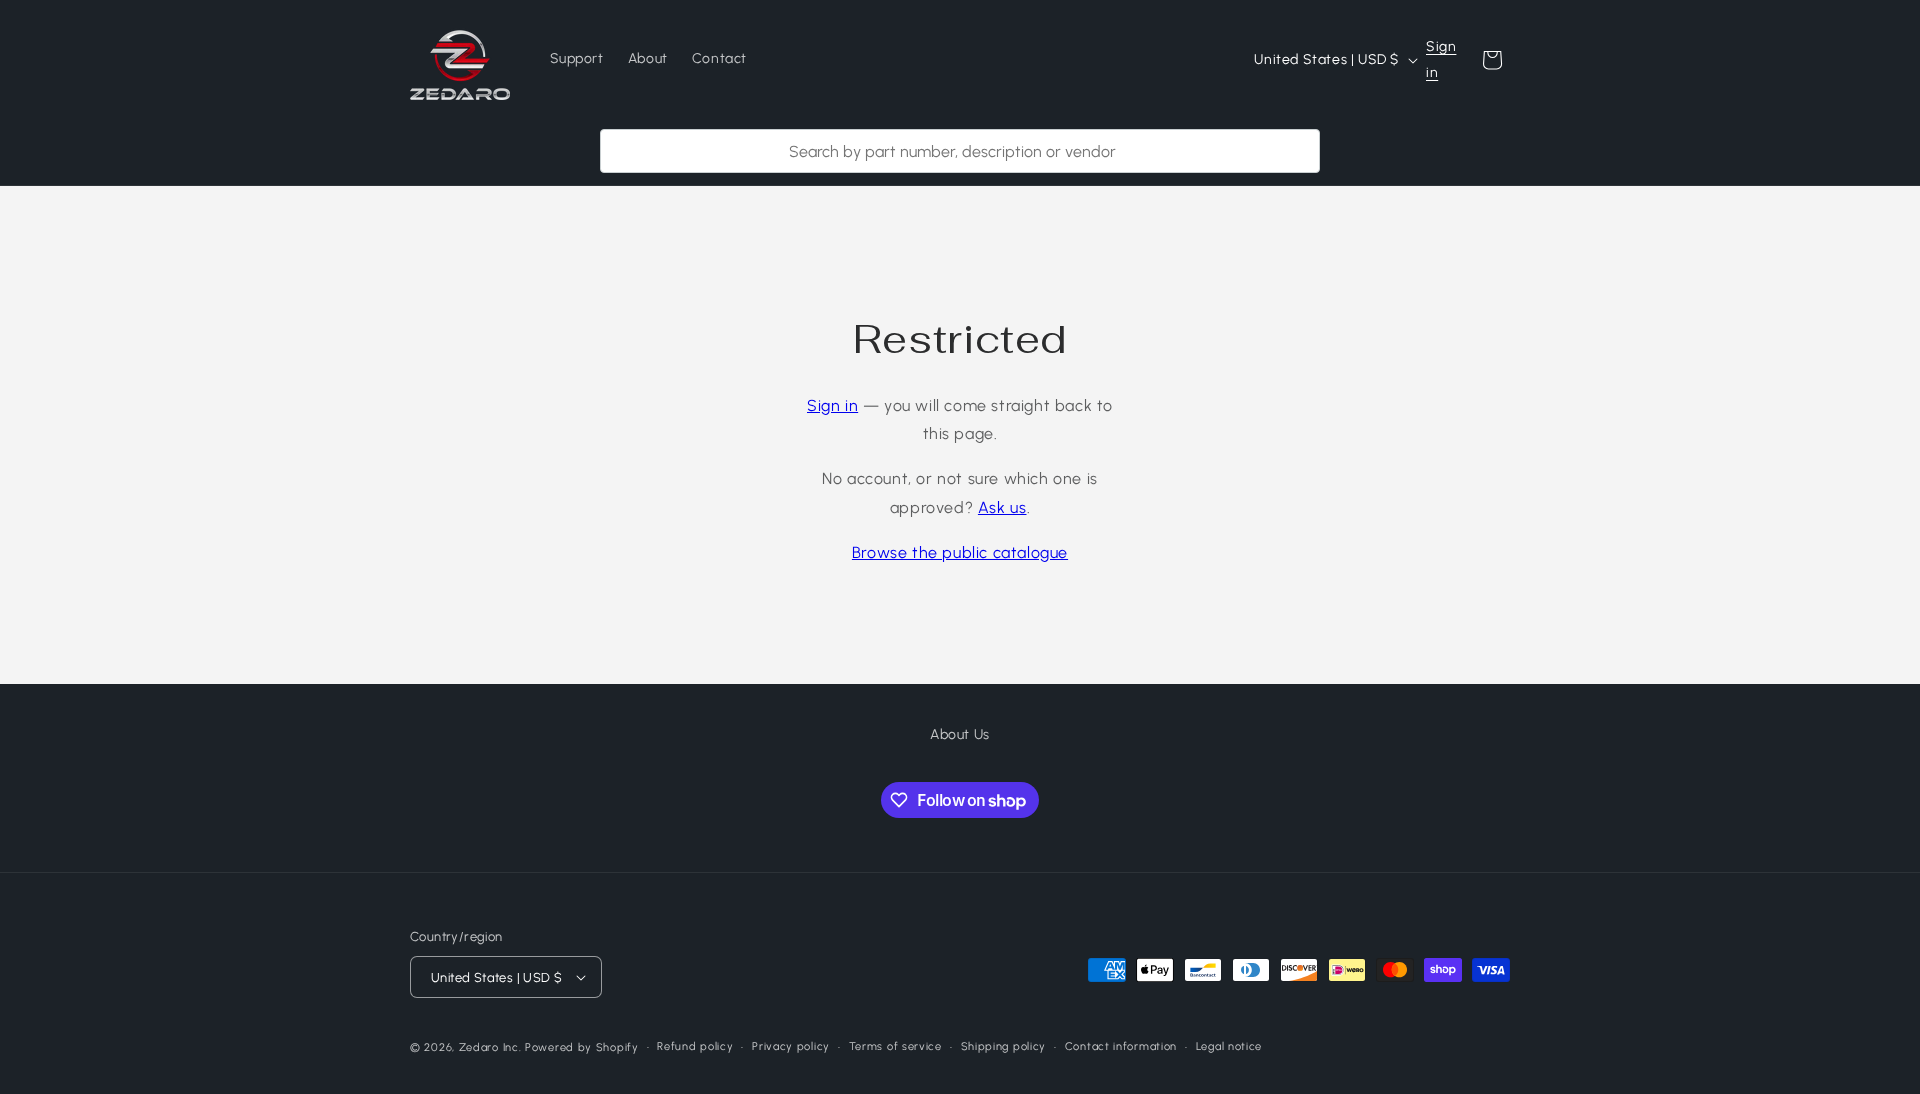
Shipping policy (1004, 1046)
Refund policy (695, 1046)
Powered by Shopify (582, 1047)
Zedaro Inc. (490, 1047)
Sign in (1441, 59)
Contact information (1121, 1046)
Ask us (1002, 507)
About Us (960, 734)
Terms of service (895, 1046)
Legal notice (1229, 1046)
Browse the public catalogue (960, 552)
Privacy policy (791, 1046)
